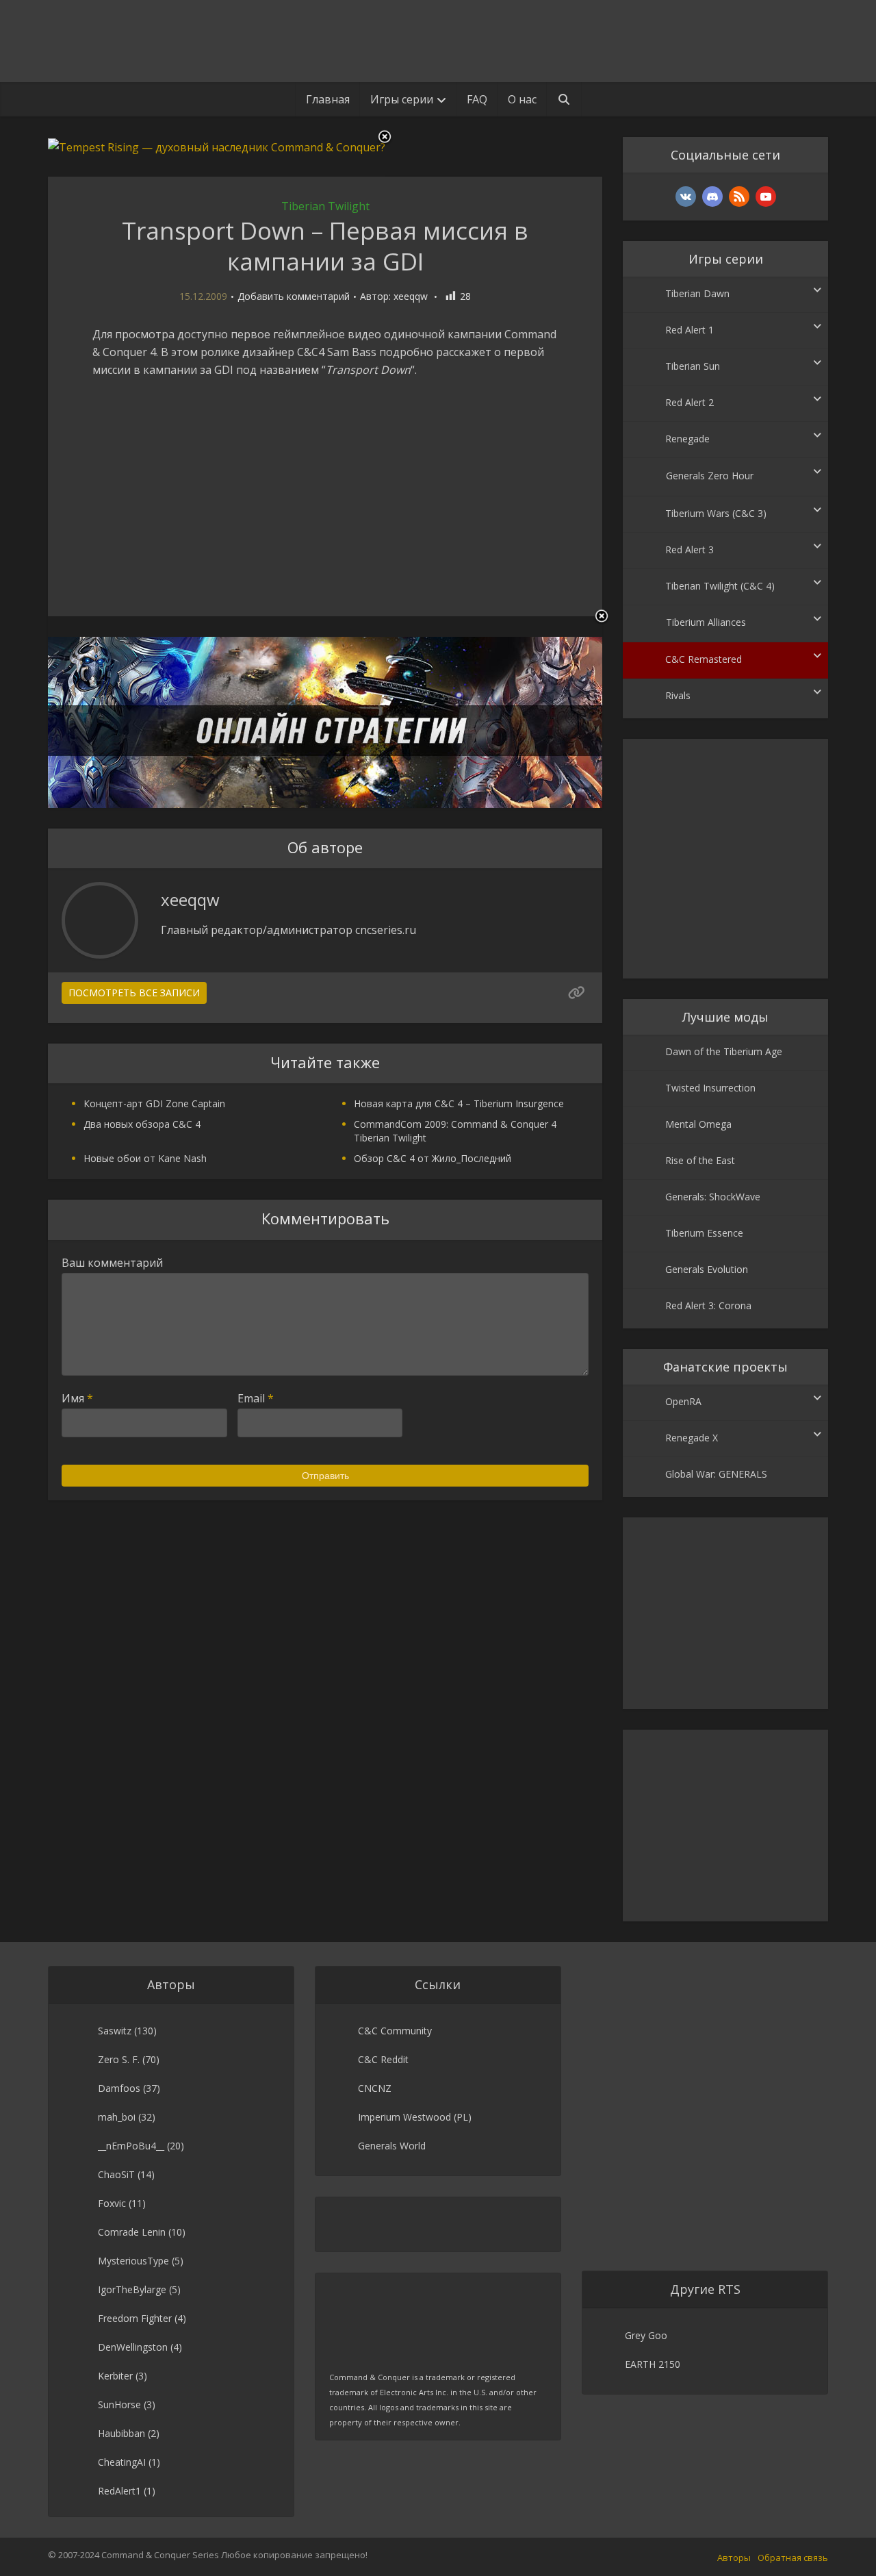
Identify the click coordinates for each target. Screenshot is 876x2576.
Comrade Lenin (132, 2232)
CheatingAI (122, 2462)
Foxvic (112, 2203)
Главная (328, 99)
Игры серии (402, 99)
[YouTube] (766, 197)
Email (256, 1398)
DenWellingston (133, 2347)
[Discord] (712, 197)
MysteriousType (133, 2261)
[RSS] (739, 197)
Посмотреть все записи (134, 993)
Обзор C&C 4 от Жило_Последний (433, 1158)
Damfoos (119, 2088)
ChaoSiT (116, 2174)
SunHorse (119, 2404)
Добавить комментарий (294, 296)
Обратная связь (793, 2558)
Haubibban (121, 2433)
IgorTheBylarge (132, 2289)
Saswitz (115, 2031)
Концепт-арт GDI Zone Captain (154, 1103)
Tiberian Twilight (325, 206)
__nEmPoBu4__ (131, 2146)
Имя (77, 1398)
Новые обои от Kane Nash (145, 1158)
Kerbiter (115, 2376)
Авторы (734, 2558)
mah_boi (117, 2117)
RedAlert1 (119, 2491)
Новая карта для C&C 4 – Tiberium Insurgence (459, 1103)
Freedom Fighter (135, 2318)
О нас (522, 99)
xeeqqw (411, 296)
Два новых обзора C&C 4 (142, 1124)
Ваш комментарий (112, 1263)
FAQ (477, 99)
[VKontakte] (686, 197)
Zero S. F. (119, 2059)
